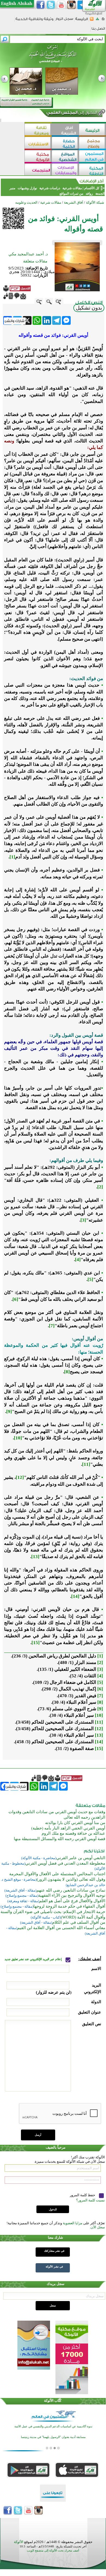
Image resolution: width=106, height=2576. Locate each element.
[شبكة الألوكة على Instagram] (71, 5)
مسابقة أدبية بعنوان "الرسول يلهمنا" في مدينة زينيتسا (53, 2437)
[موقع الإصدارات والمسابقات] (65, 170)
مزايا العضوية (73, 2223)
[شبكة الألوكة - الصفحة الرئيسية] (82, 21)
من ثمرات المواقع (71, 194)
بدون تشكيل (89, 308)
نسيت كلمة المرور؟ (91, 2200)
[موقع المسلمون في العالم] (92, 157)
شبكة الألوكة (95, 202)
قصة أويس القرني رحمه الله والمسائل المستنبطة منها (60, 1839)
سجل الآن (98, 2227)
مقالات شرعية (72, 188)
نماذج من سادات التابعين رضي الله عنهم (71, 1890)
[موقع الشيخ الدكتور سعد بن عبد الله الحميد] (53, 57)
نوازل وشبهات (27, 188)
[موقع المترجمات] (38, 170)
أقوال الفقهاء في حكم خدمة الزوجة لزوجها (69, 1906)
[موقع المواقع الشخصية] (65, 157)
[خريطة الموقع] (97, 21)
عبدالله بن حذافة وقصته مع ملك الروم (73, 1833)
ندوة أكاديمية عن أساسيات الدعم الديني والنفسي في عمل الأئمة (53, 2426)
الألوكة (19, 2542)
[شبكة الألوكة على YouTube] (61, 5)
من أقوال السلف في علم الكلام (79, 1922)
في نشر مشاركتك (54, 2251)
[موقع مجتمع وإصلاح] (92, 143)
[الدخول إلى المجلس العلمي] (71, 114)
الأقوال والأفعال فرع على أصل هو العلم (72, 1901)
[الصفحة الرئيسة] (103, 21)
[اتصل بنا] (98, 30)
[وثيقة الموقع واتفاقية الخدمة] (34, 21)
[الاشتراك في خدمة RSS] (92, 21)
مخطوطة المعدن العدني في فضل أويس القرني (65, 1863)
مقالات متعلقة (35, 261)
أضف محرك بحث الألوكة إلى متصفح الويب (53, 2551)
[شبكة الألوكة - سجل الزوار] (64, 21)
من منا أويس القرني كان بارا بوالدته (75, 1823)
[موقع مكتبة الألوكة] (38, 157)
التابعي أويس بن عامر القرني (81, 1858)
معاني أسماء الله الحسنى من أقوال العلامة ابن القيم (61, 1928)
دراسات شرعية (50, 188)
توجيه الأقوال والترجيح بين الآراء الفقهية (72, 1895)
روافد (89, 194)
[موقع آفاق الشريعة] (65, 130)
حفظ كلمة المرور (83, 2195)
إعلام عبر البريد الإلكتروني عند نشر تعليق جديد (34, 1959)
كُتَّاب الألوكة (53, 2401)
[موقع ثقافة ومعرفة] (38, 130)
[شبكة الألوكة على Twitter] (51, 5)
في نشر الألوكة (54, 2267)
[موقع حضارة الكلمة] (65, 143)
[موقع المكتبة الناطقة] (92, 170)
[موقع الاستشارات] (38, 143)
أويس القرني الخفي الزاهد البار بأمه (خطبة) (68, 1828)
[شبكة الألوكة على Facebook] (40, 5)
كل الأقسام (92, 188)
